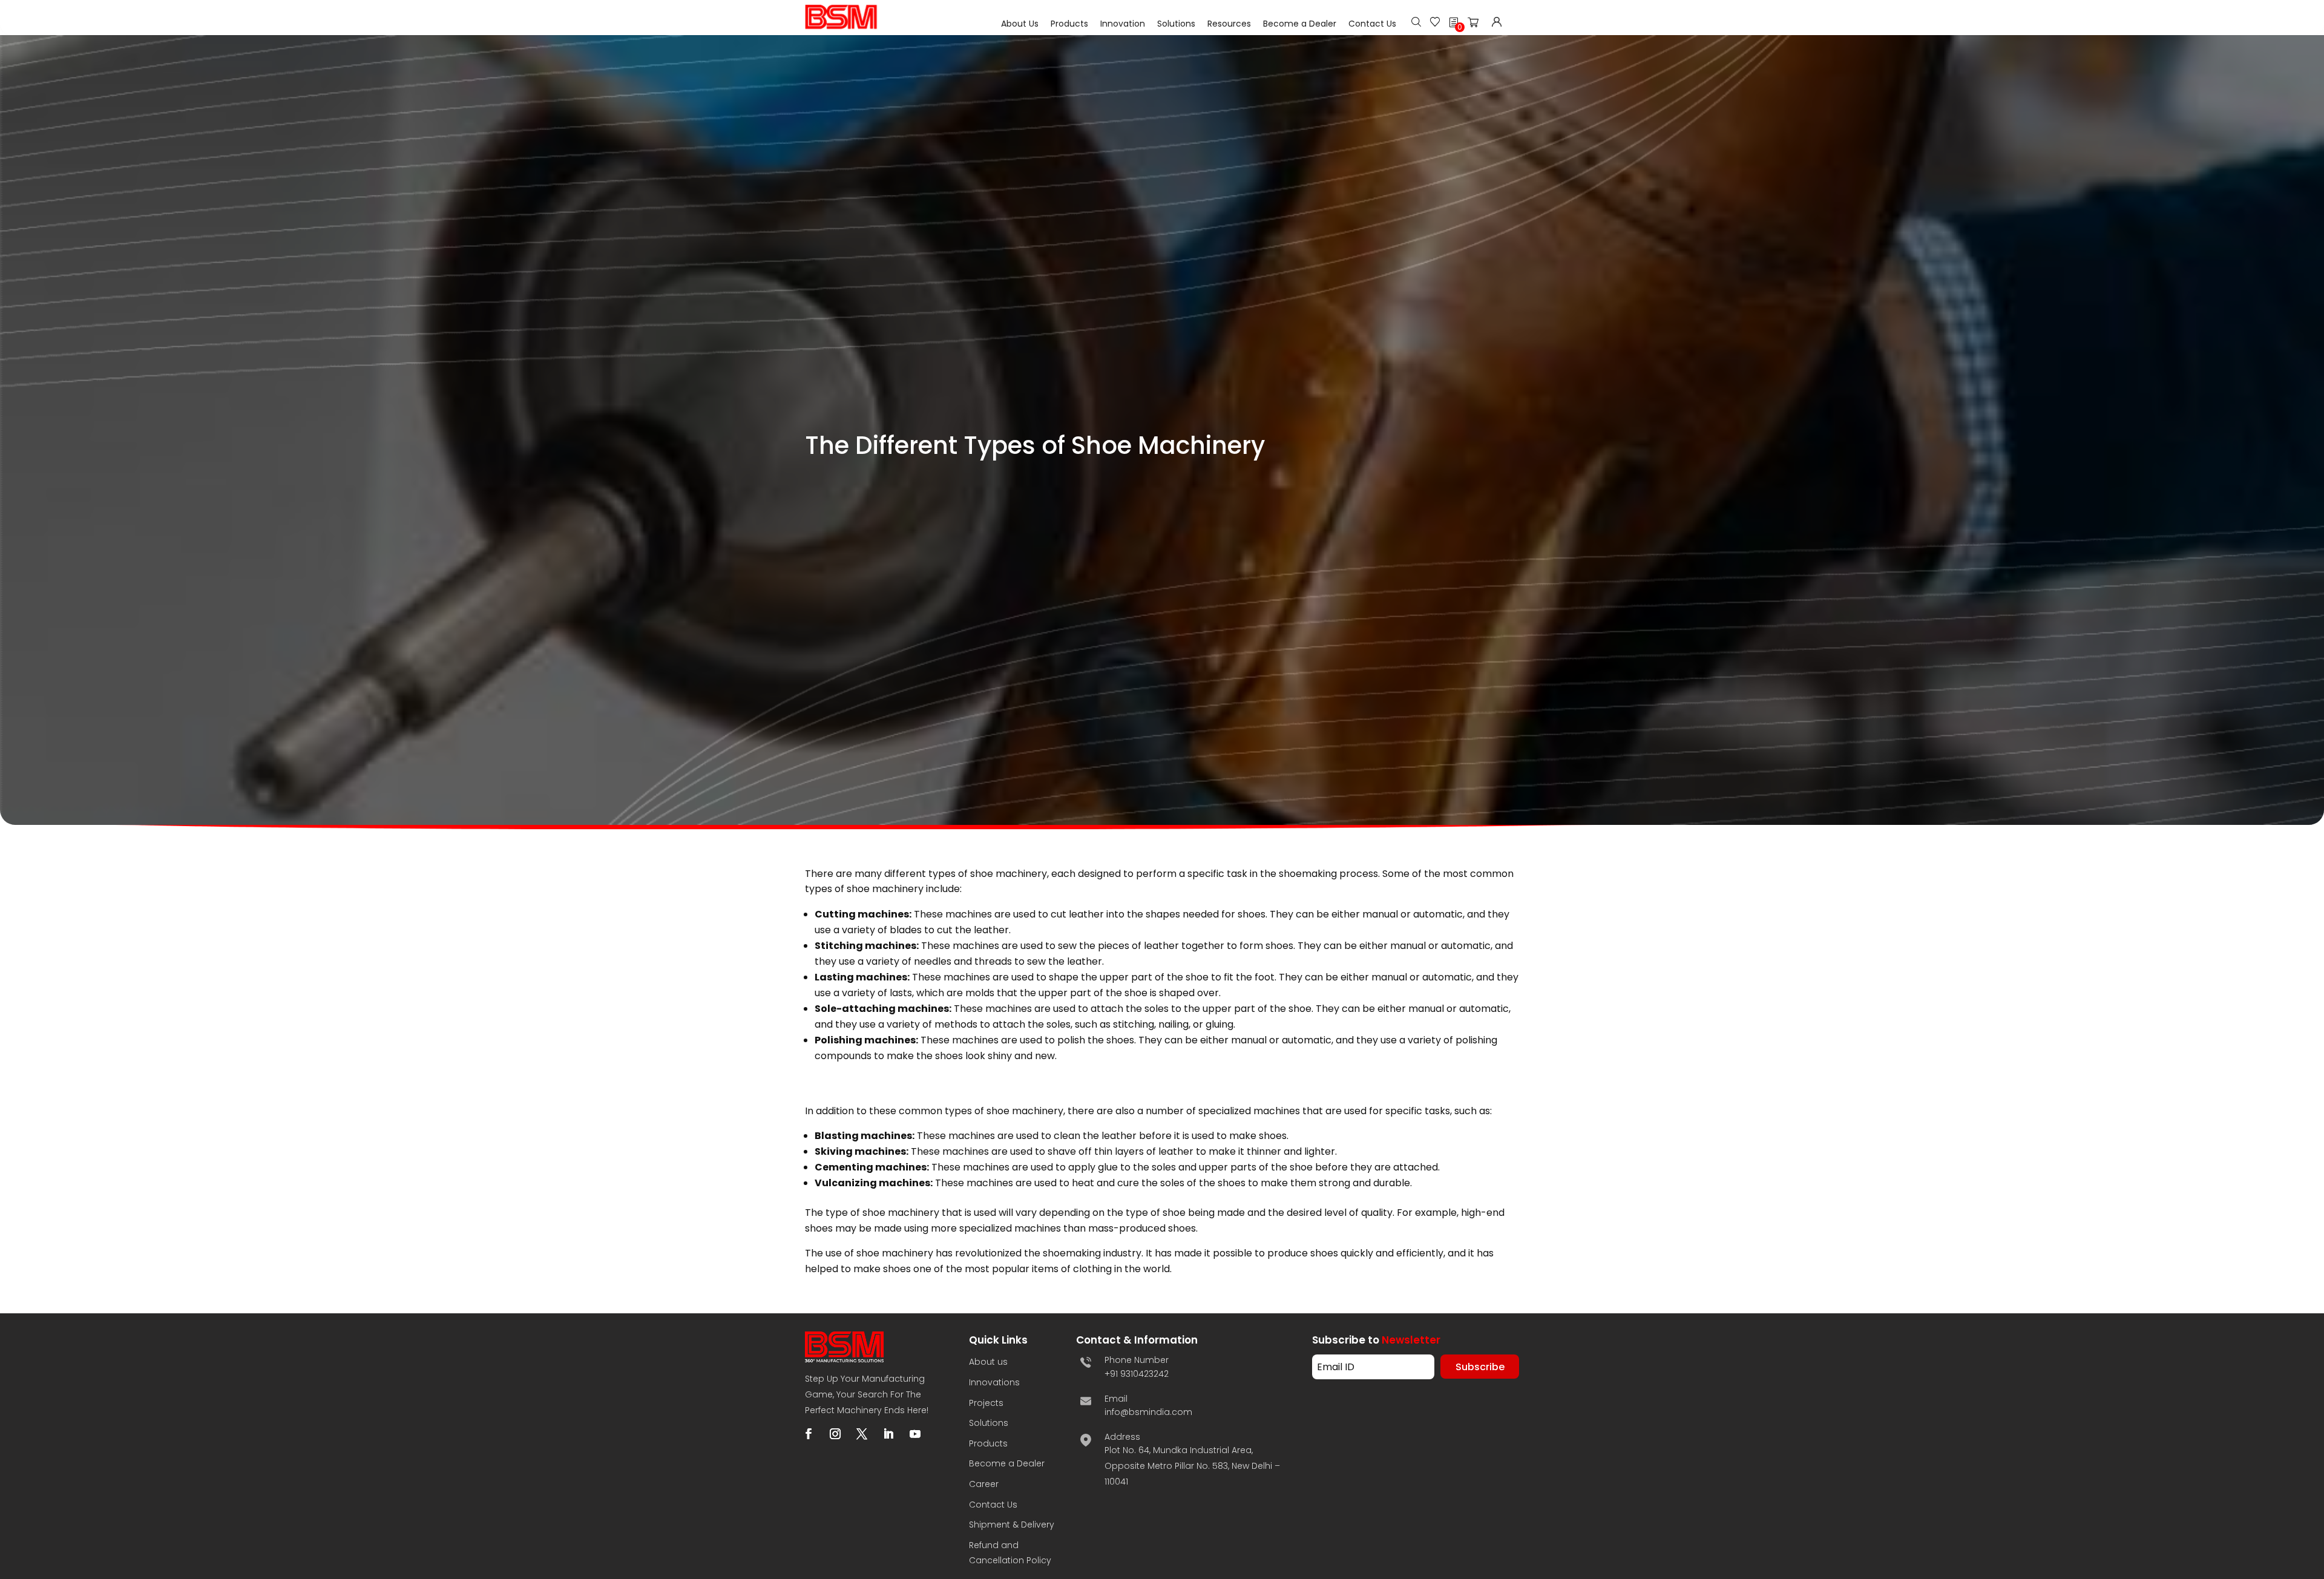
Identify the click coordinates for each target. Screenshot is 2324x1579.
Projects (986, 1403)
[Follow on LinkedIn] (888, 1434)
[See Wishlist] (1435, 23)
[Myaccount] (1497, 23)
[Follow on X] (862, 1434)
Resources (1229, 24)
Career (984, 1484)
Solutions (1176, 24)
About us (988, 1362)
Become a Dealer (1300, 24)
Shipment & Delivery (1012, 1525)
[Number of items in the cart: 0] (1477, 25)
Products (1069, 24)
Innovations (994, 1382)
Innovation (1123, 24)
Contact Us (1372, 24)
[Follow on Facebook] (809, 1434)
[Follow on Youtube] (915, 1434)
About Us (1020, 24)
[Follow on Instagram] (835, 1434)
